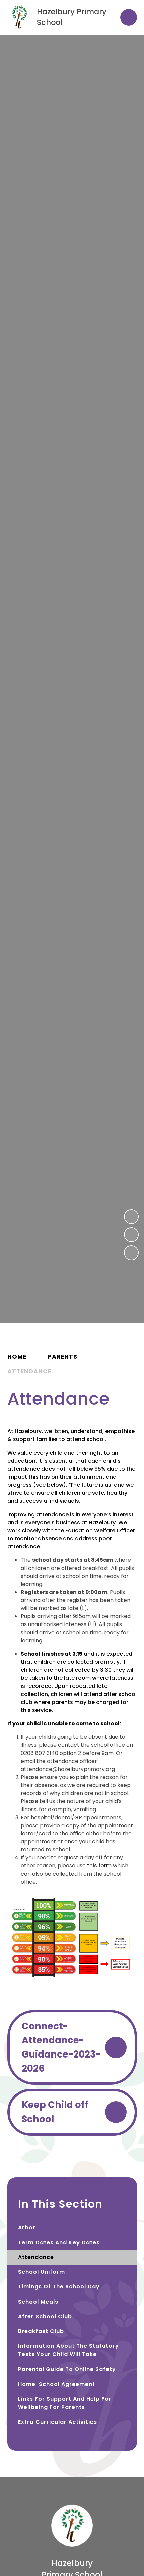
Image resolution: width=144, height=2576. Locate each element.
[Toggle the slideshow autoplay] (131, 1253)
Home (17, 1357)
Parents (63, 1357)
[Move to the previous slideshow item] (131, 1217)
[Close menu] (129, 17)
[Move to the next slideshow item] (131, 1235)
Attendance (29, 1371)
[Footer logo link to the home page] (72, 2545)
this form (99, 1866)
